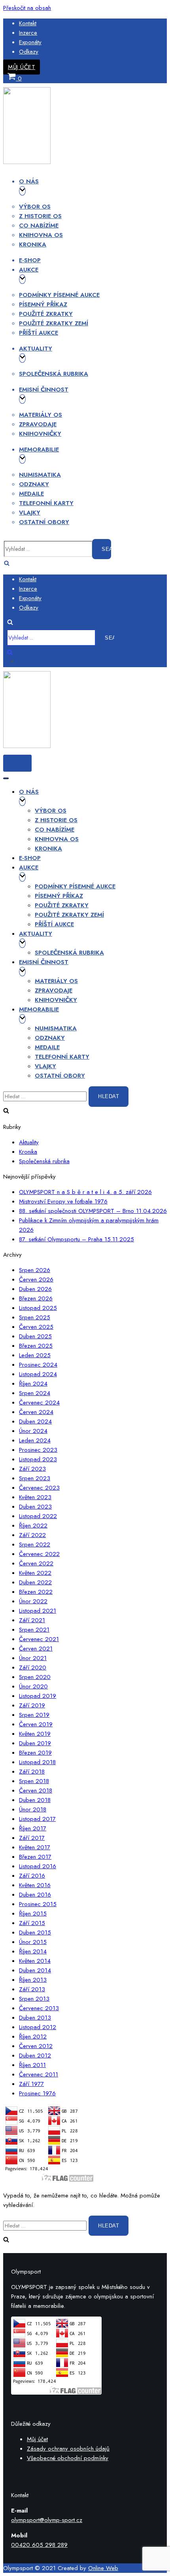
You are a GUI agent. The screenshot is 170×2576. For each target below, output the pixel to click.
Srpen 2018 (34, 1781)
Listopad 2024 (38, 1374)
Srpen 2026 (35, 1270)
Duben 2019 (35, 1743)
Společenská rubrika (54, 374)
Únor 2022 (33, 1601)
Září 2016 (32, 1876)
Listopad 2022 (38, 1516)
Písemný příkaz (43, 304)
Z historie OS (40, 216)
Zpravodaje (38, 424)
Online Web (103, 2568)
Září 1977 (31, 2084)
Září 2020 (33, 1668)
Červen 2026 (36, 1280)
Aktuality (29, 1142)
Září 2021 (32, 1620)
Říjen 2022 (33, 1526)
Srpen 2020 (35, 1677)
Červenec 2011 (39, 2074)
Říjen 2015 (33, 1914)
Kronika (33, 244)
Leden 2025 (35, 1355)
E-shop (30, 260)
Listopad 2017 (37, 1819)
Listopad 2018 (37, 1762)
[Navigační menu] (6, 778)
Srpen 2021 (34, 1630)
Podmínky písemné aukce (59, 295)
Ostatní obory (44, 522)
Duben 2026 (35, 1289)
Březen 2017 (35, 1857)
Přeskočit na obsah (27, 8)
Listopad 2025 (38, 1308)
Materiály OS (41, 415)
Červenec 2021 (39, 1639)
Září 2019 (32, 1705)
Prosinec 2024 (38, 1365)
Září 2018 (32, 1772)
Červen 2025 (36, 1327)
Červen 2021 (36, 1649)
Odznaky (34, 484)
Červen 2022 (36, 1563)
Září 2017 (32, 1838)
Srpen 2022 (35, 1544)
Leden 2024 (35, 1440)
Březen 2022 (36, 1592)
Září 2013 (32, 1989)
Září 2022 (32, 1535)
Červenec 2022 (39, 1554)
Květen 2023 (35, 1497)
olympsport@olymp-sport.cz (47, 2520)
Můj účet (22, 67)
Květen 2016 (35, 1885)
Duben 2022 (35, 1582)
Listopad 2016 (38, 1866)
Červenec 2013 (39, 2008)
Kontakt (28, 23)
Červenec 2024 (39, 1403)
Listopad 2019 (38, 1696)
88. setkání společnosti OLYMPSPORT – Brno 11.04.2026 (93, 1211)
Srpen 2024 (35, 1393)
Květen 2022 (35, 1573)
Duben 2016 (35, 1895)
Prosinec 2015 (38, 1904)
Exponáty (30, 42)
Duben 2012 (35, 2056)
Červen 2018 (36, 1791)
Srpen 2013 (34, 1999)
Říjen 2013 (33, 1980)
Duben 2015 (35, 1932)
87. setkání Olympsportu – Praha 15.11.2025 (76, 1239)
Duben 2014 (35, 1970)
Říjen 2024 (33, 1384)
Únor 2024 (33, 1431)
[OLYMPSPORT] (27, 162)
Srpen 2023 (35, 1478)
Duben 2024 (35, 1421)
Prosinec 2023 (38, 1450)
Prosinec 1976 (37, 2093)
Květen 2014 (35, 1961)
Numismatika (40, 475)
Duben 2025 (35, 1336)
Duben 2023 (35, 1507)
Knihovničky (40, 434)
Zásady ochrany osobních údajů (68, 2449)
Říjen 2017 (33, 1828)
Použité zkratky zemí (54, 323)
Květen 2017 (35, 1847)
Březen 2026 (36, 1298)
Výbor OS (35, 207)
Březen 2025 (36, 1346)
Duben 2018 (35, 1800)
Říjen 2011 (32, 2065)
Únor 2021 (33, 1658)
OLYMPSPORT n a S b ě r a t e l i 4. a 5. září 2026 (85, 1192)
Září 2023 (32, 1469)
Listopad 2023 (38, 1459)
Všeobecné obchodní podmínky (68, 2458)
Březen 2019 (35, 1753)
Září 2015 (32, 1923)
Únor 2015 (33, 1942)
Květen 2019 (35, 1734)
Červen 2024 (36, 1412)
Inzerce (28, 33)
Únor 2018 (33, 1809)
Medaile (31, 494)
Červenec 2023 (39, 1488)
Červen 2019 (36, 1724)
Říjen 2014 (33, 1951)
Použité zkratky (46, 314)
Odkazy (29, 52)
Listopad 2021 (38, 1611)
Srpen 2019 (34, 1715)
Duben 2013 (35, 2018)
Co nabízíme (39, 226)
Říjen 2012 (33, 2037)
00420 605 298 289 (39, 2545)
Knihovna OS (41, 235)
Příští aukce (39, 333)
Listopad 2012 (38, 2027)
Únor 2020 (33, 1686)
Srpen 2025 (35, 1317)
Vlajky (30, 513)
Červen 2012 (36, 2046)
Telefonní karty (46, 503)
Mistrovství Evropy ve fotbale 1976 (63, 1201)
